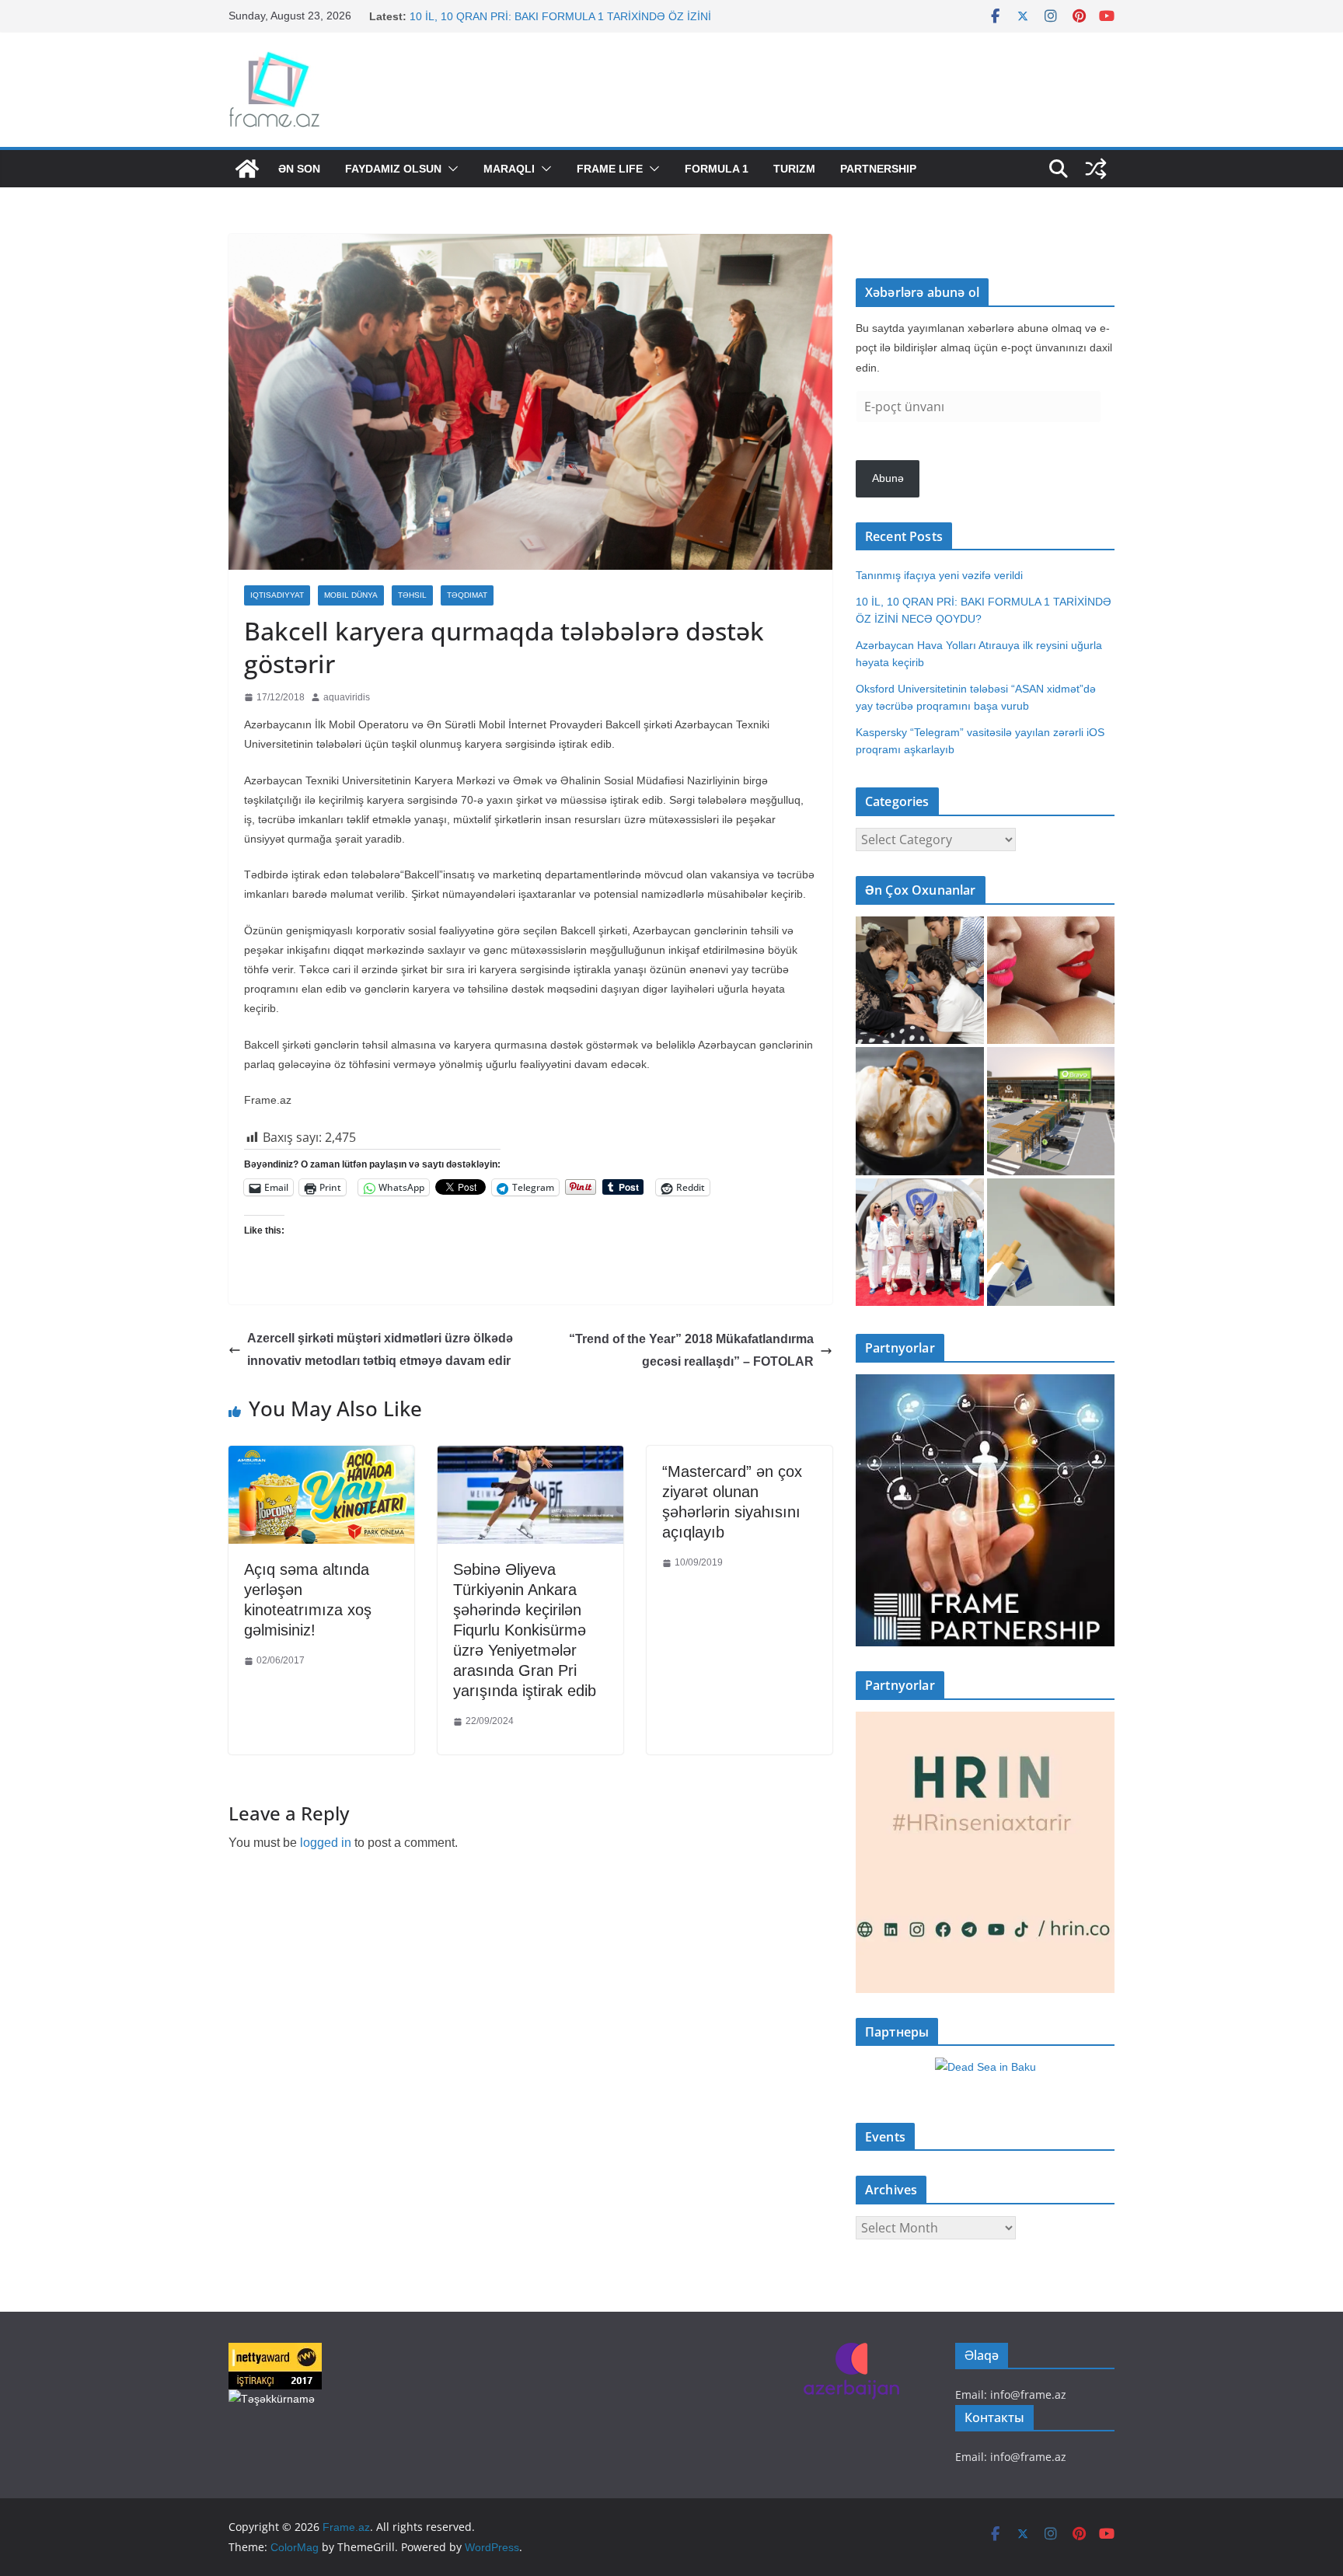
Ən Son (299, 169)
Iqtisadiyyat (277, 595)
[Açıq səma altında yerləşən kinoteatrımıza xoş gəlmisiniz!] (321, 1457)
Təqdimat (467, 595)
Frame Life (610, 169)
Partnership (878, 169)
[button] (450, 169)
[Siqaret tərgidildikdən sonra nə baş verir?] (1051, 1243)
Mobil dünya (351, 595)
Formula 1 (717, 169)
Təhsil (412, 595)
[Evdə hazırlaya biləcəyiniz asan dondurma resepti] (920, 1111)
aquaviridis (347, 697)
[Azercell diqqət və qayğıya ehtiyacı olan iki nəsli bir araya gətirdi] (920, 981)
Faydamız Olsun (393, 169)
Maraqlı (509, 169)
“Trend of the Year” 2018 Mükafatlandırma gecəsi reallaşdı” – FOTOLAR (691, 1350)
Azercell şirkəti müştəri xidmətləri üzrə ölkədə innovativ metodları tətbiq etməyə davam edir (380, 1349)
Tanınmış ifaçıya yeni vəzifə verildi (493, 16)
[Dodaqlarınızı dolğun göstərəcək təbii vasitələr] (1051, 981)
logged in (326, 1843)
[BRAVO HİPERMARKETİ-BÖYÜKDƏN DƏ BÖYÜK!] (1051, 1111)
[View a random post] (1096, 169)
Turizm (794, 169)
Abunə (888, 478)
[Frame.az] (247, 169)
